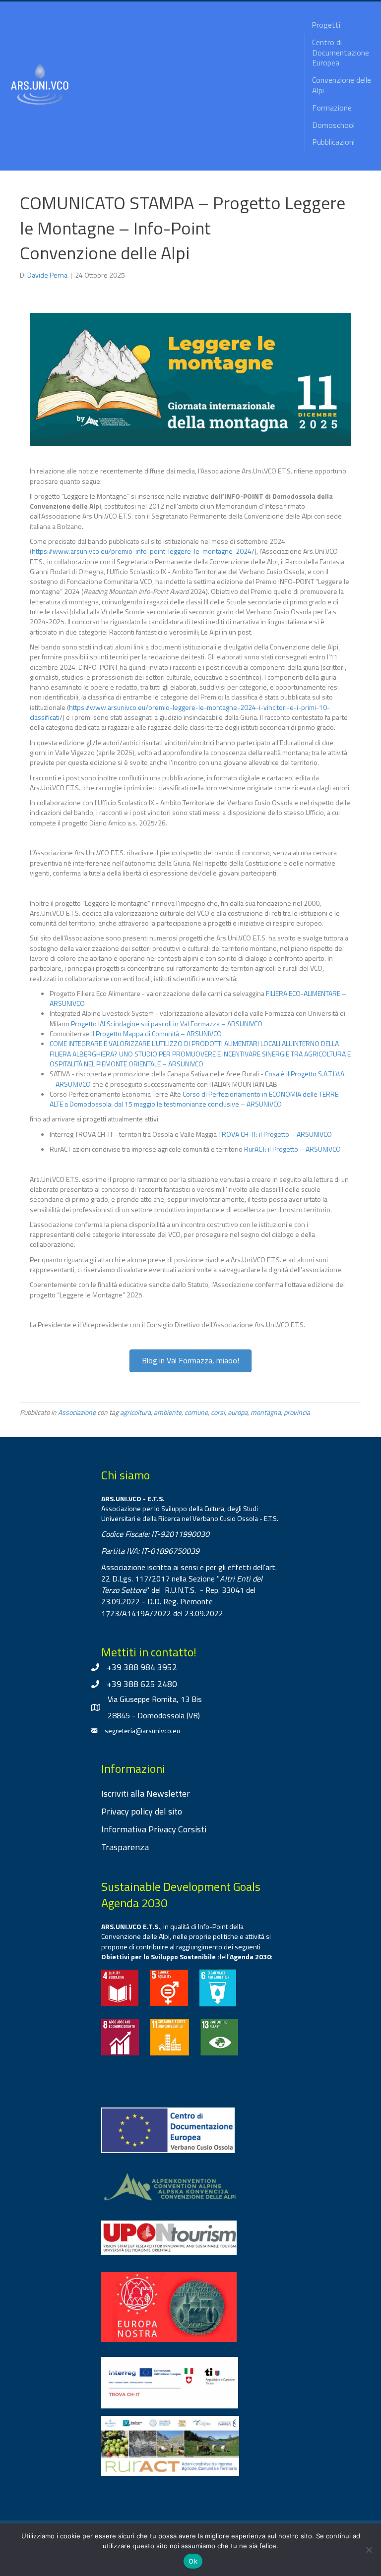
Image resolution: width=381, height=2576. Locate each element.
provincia (297, 1412)
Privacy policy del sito (142, 1811)
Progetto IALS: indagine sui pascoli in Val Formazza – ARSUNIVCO (167, 1024)
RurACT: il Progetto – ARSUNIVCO (292, 1149)
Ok (193, 2561)
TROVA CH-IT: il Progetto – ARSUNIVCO (275, 1134)
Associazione (77, 1412)
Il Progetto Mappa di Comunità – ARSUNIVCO (157, 1033)
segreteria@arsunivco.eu (142, 1730)
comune (196, 1412)
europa (238, 1412)
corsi (218, 1412)
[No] (369, 2550)
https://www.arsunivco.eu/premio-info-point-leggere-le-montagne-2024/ (143, 551)
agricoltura (135, 1412)
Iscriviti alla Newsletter (146, 1793)
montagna (266, 1412)
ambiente (168, 1412)
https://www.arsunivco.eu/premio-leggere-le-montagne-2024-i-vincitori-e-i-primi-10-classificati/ (180, 712)
